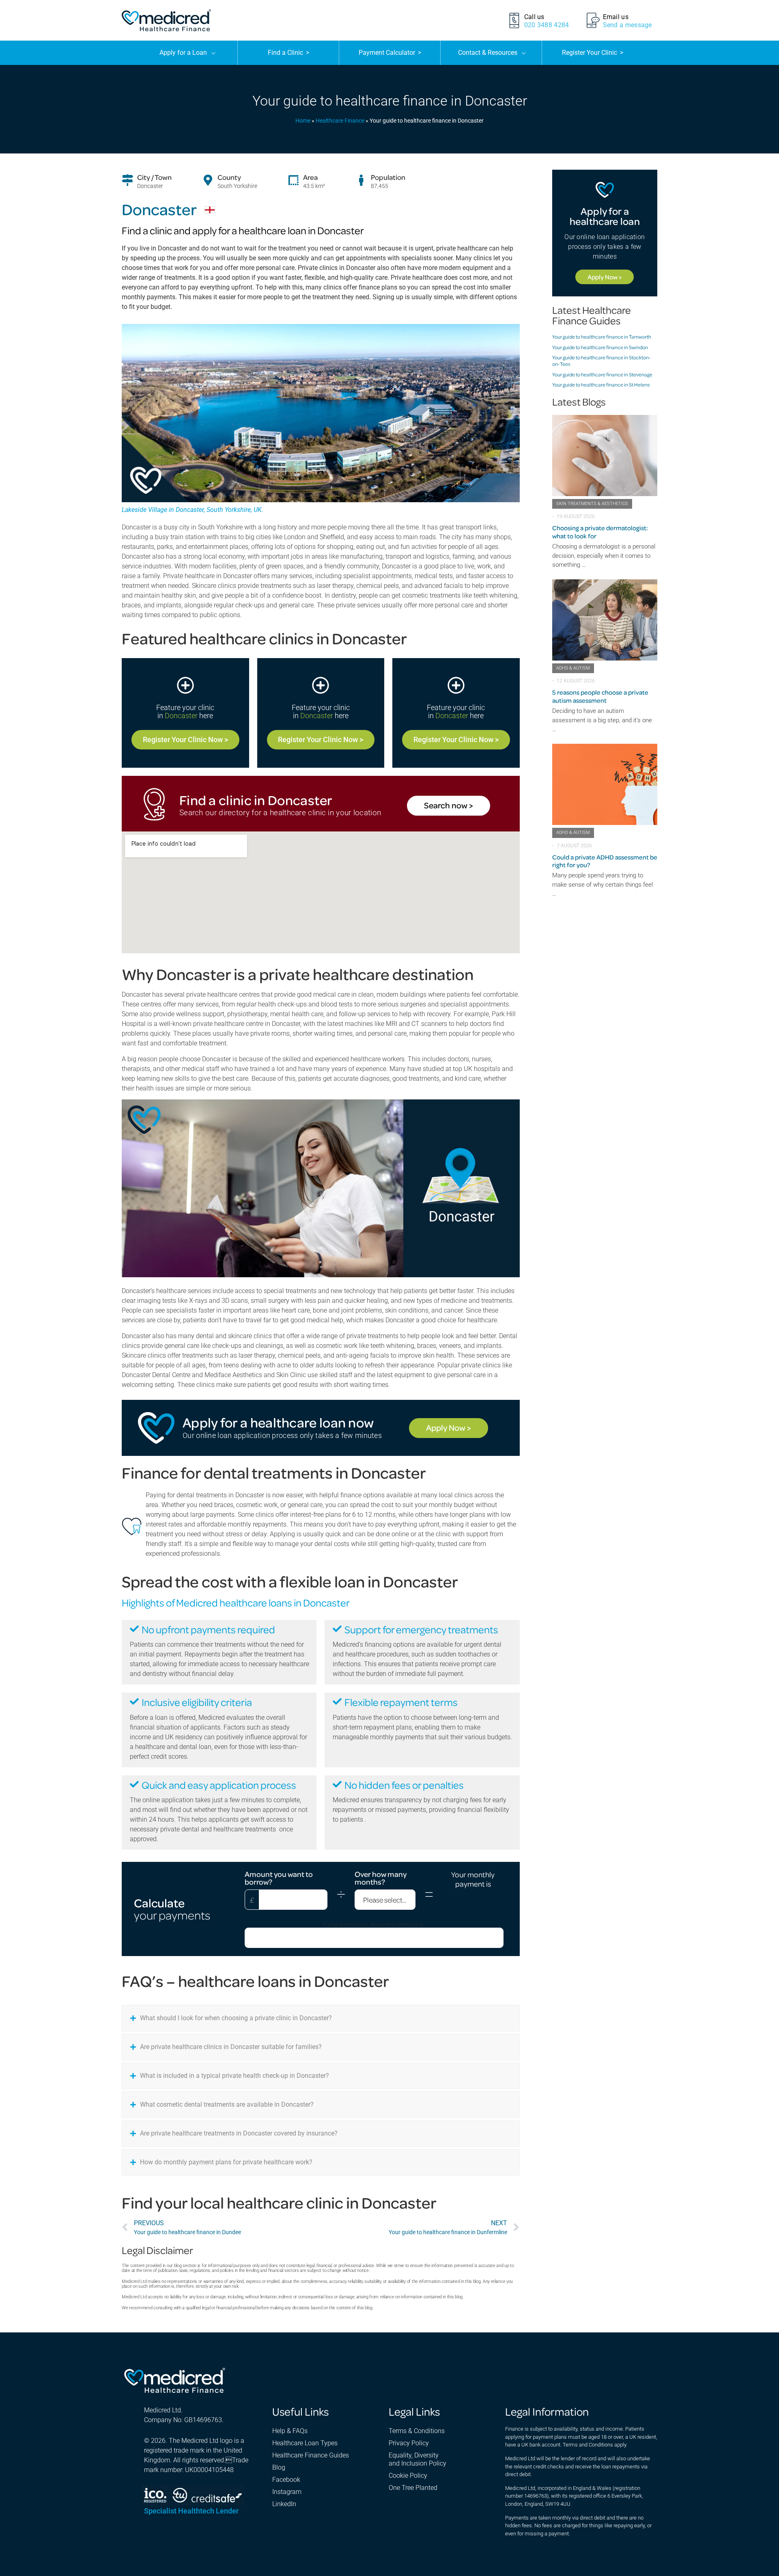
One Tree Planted (413, 2488)
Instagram (287, 2492)
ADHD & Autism (573, 668)
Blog (279, 2467)
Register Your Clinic (593, 53)
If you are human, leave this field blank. (374, 1924)
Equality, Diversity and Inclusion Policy (417, 2459)
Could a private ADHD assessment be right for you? (605, 861)
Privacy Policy (409, 2443)
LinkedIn (284, 2504)
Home (303, 121)
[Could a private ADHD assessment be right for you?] (605, 784)
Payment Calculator (390, 53)
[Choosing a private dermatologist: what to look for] (605, 456)
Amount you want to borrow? (279, 1878)
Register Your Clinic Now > (185, 740)
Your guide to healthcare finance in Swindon (600, 347)
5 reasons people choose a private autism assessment (600, 696)
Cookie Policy (408, 2476)
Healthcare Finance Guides (311, 2455)
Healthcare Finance (340, 121)
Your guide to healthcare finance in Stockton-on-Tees (601, 361)
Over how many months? (381, 1878)
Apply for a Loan (183, 53)
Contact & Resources (488, 53)
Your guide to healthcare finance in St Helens (601, 384)
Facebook (286, 2480)
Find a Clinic (288, 53)
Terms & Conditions (417, 2431)
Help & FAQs (290, 2431)
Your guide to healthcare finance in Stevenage (602, 374)
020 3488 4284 (547, 25)
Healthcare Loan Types (305, 2443)
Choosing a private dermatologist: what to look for (600, 532)
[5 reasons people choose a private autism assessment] (605, 620)
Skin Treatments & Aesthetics (592, 504)
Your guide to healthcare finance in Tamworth (602, 337)
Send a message (627, 25)
